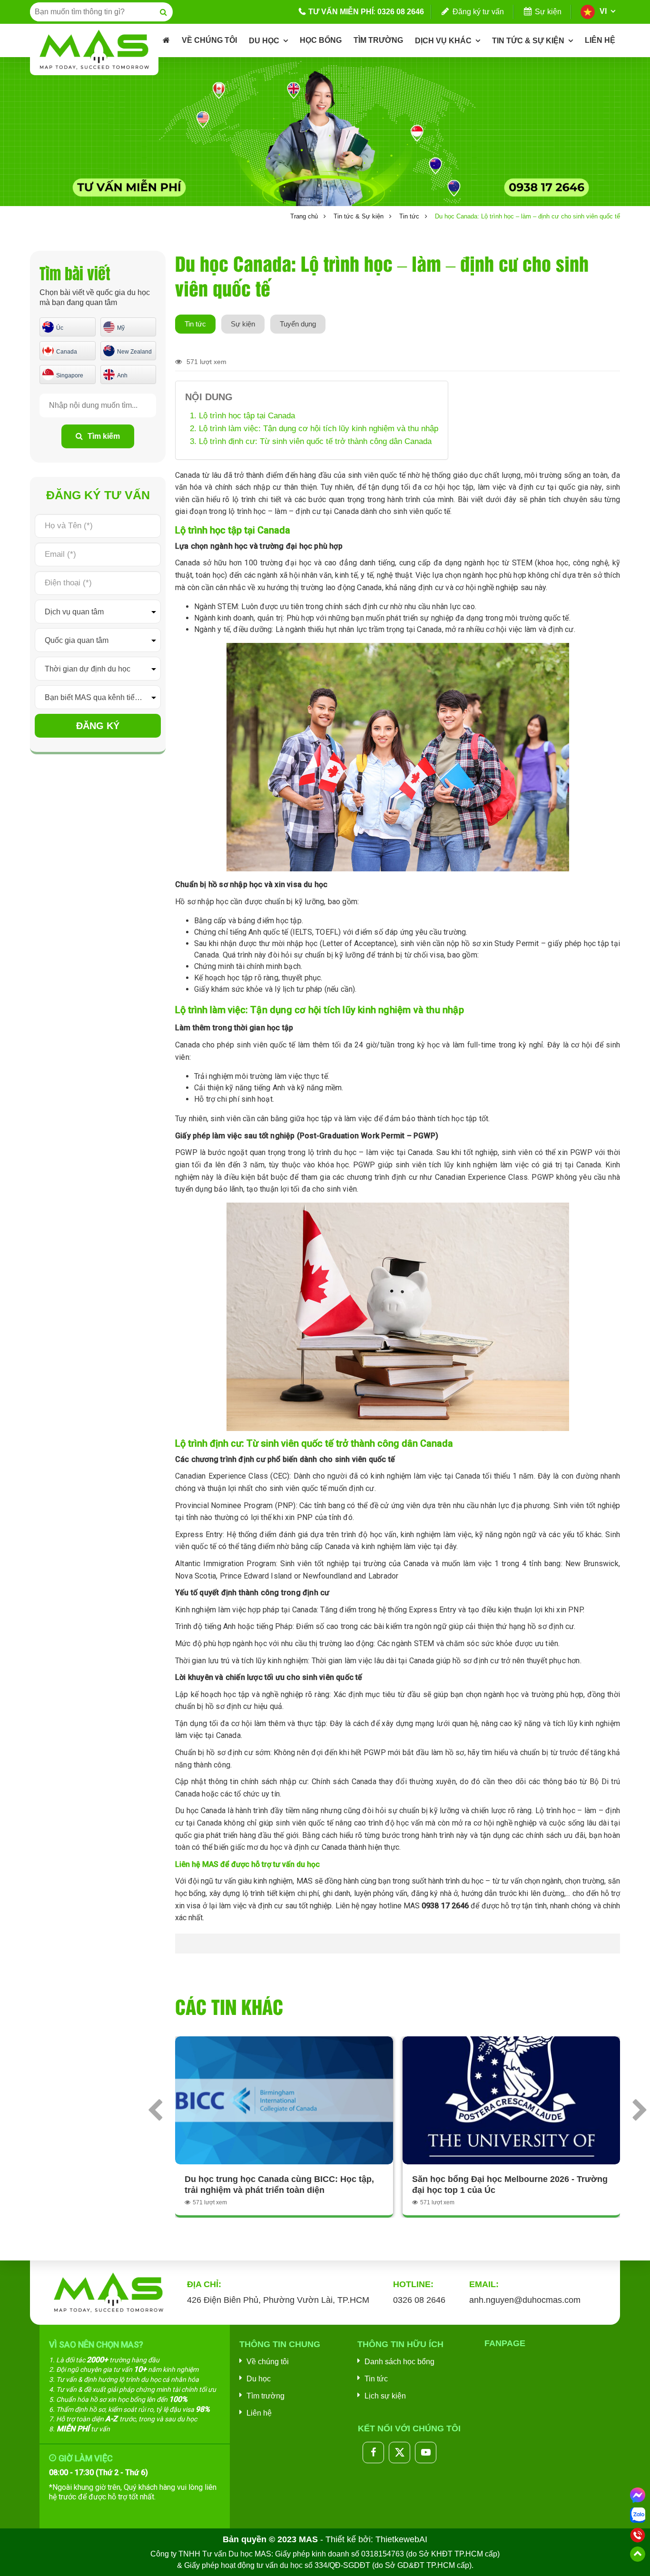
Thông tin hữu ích (400, 2344)
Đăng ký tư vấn (478, 12)
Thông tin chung (280, 2344)
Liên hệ (259, 2413)
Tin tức (409, 216)
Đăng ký (98, 726)
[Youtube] (426, 2453)
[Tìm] (163, 12)
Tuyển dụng (298, 324)
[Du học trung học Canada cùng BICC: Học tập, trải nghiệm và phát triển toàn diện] (284, 2100)
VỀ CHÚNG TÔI (209, 40)
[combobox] (98, 612)
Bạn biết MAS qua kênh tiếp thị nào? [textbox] (103, 697)
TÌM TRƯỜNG (378, 40)
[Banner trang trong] (325, 131)
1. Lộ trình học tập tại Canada (242, 416)
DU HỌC (264, 41)
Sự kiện (548, 12)
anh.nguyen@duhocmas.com (525, 2300)
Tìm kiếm (104, 436)
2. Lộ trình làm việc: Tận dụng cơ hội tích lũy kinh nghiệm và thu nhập (314, 429)
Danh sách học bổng (399, 2362)
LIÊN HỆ (600, 40)
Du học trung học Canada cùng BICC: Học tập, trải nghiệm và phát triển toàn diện (279, 2185)
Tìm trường (266, 2396)
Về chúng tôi (268, 2362)
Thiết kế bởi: (376, 2539)
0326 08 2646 (401, 12)
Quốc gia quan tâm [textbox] (77, 640)
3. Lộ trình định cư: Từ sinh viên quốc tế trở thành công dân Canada (311, 441)
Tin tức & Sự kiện (359, 216)
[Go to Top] (638, 2554)
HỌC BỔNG (321, 40)
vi (603, 11)
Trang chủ (304, 216)
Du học (259, 2379)
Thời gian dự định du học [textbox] (88, 669)
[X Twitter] (399, 2453)
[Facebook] (373, 2453)
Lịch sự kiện (385, 2396)
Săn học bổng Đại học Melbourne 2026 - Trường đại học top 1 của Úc (510, 2185)
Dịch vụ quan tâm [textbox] (74, 612)
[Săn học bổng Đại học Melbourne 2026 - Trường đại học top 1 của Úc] (512, 2100)
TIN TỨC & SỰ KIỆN (528, 41)
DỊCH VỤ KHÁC (443, 41)
